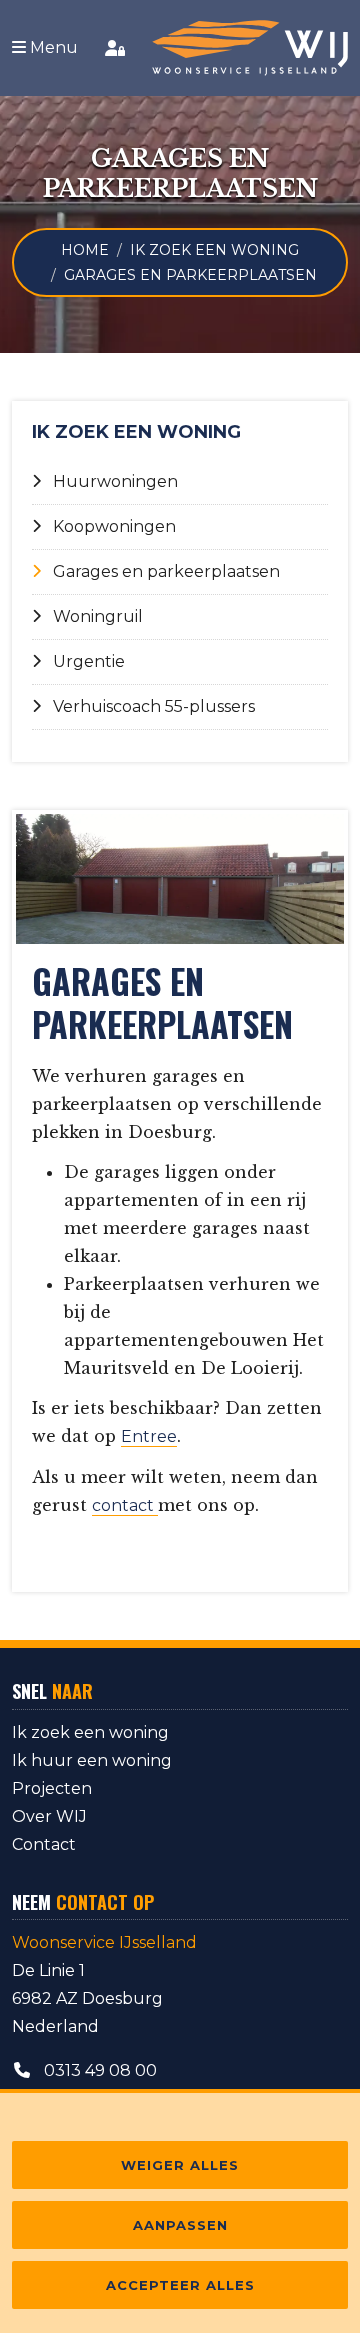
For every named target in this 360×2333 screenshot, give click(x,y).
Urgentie (89, 661)
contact (125, 1505)
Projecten (52, 1788)
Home (85, 250)
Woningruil (98, 616)
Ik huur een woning (92, 1760)
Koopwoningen (114, 526)
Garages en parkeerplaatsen (166, 571)
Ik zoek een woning (214, 250)
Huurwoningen (115, 481)
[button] (45, 48)
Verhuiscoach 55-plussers (154, 706)
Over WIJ (49, 1816)
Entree (149, 1436)
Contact (44, 1844)
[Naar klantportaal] (115, 48)
